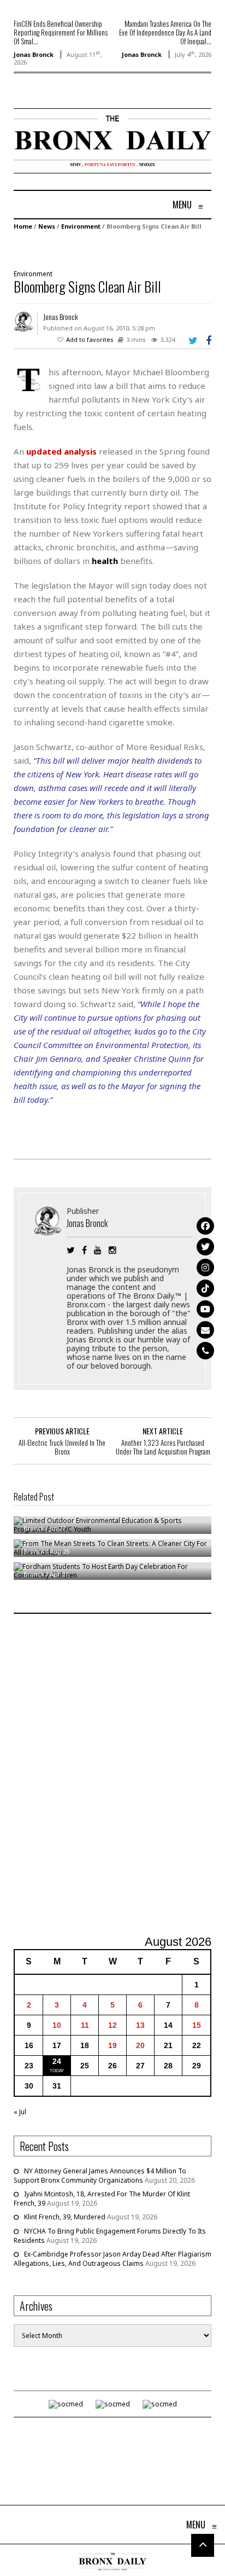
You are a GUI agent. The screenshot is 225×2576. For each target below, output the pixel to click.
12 (112, 2025)
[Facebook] (205, 1226)
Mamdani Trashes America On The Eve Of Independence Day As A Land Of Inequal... (165, 32)
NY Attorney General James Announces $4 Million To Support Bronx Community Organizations (100, 2176)
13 (140, 2025)
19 (112, 2045)
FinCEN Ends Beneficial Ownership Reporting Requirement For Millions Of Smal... (61, 32)
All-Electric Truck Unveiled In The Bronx (62, 1447)
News (47, 226)
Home (23, 226)
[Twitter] (205, 1247)
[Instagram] (205, 1267)
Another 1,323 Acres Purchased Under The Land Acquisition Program (163, 1447)
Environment (81, 226)
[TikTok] (205, 1288)
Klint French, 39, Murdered (65, 2217)
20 (140, 2045)
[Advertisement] (112, 1776)
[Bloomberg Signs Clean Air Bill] (107, 249)
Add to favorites (90, 339)
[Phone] (205, 1351)
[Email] (205, 1330)
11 (85, 2025)
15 (197, 2025)
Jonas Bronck (34, 54)
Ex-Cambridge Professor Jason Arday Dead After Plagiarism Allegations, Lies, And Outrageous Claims (112, 2259)
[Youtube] (205, 1309)
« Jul (20, 2112)
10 (57, 2025)
